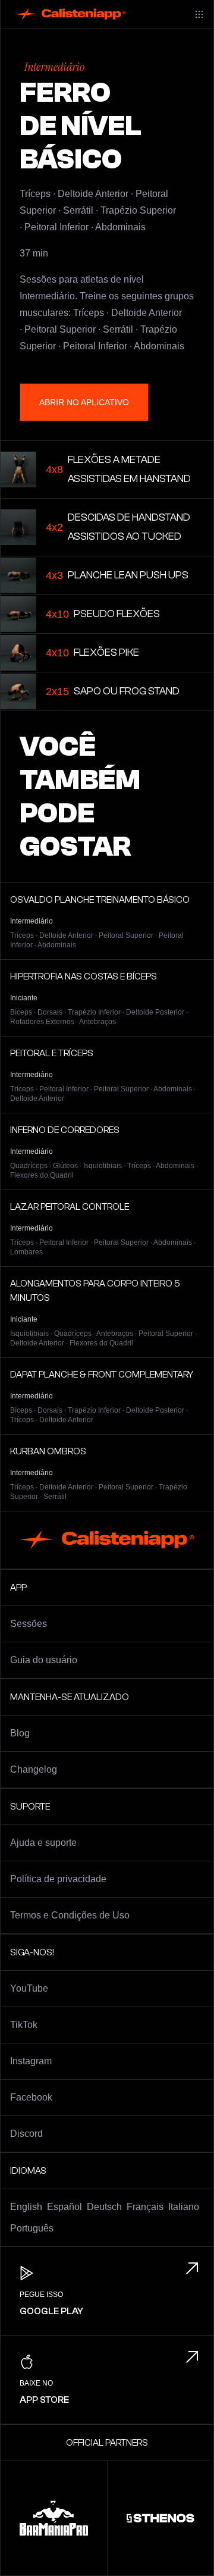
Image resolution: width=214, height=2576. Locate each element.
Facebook (31, 2097)
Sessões (29, 1624)
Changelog (34, 1769)
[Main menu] (199, 14)
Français (145, 2207)
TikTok (24, 2025)
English (26, 2207)
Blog (20, 1733)
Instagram (31, 2061)
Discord (26, 2134)
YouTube (29, 1988)
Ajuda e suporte (43, 1843)
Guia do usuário (44, 1660)
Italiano (184, 2207)
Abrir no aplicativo (84, 402)
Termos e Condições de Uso (70, 1915)
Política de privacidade (58, 1879)
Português (32, 2228)
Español (64, 2207)
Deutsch (104, 2207)
